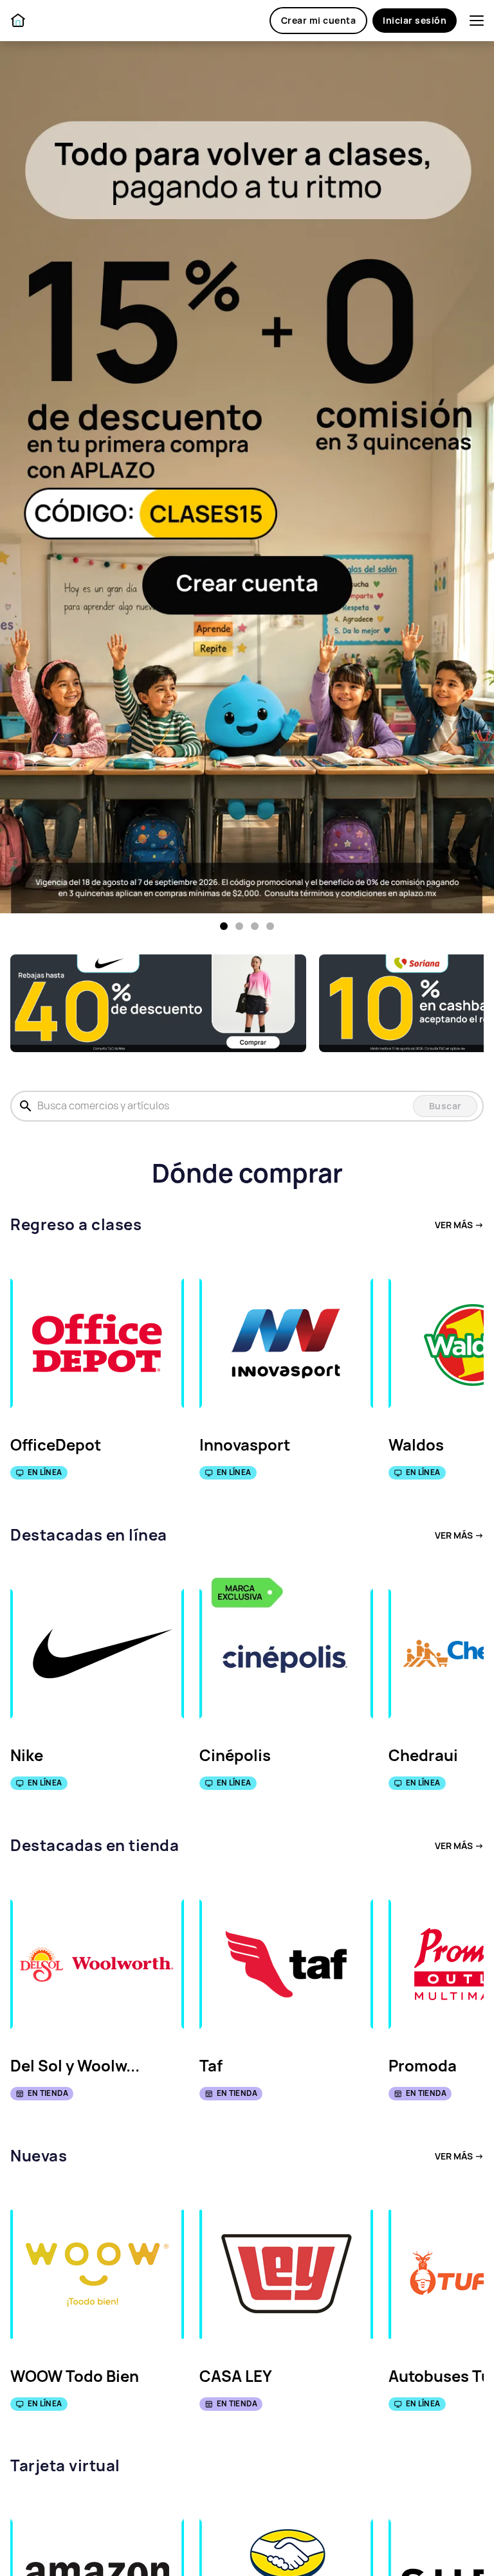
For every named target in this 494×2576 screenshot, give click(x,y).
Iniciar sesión (415, 21)
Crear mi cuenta (319, 21)
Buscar (445, 1106)
